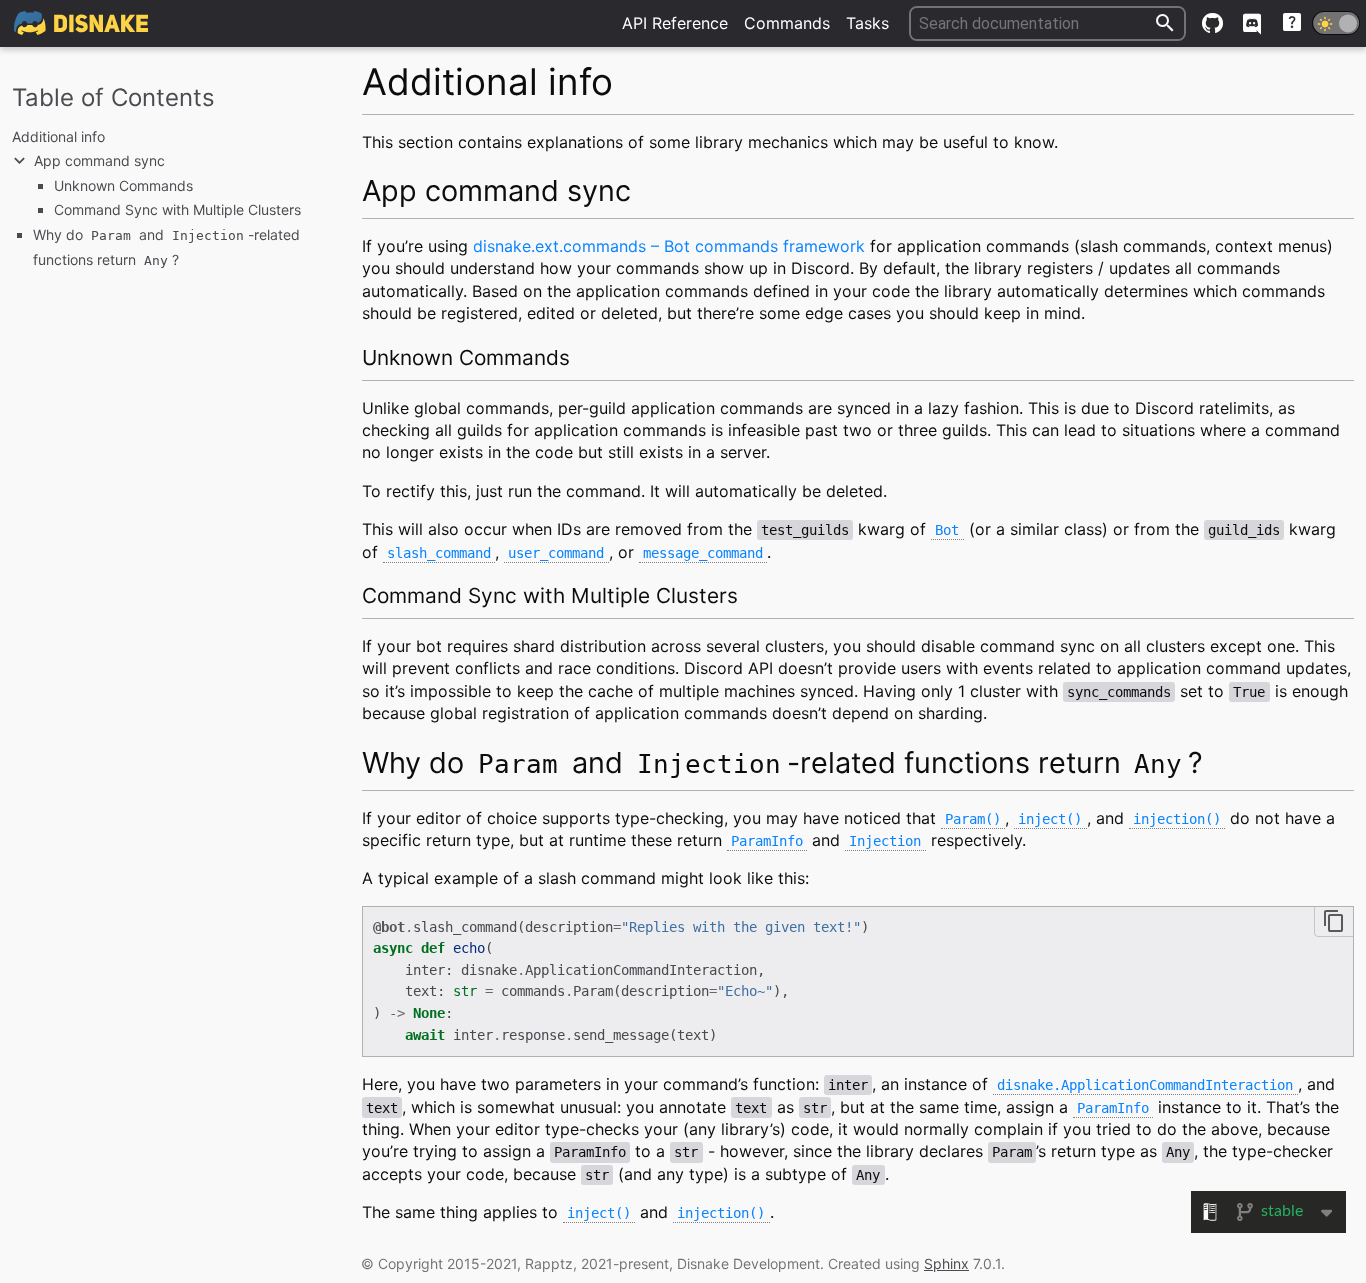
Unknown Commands (123, 185)
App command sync (99, 160)
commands (787, 23)
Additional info (58, 136)
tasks (867, 23)
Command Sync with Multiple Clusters (177, 209)
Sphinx (946, 1263)
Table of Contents (113, 97)
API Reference (675, 23)
